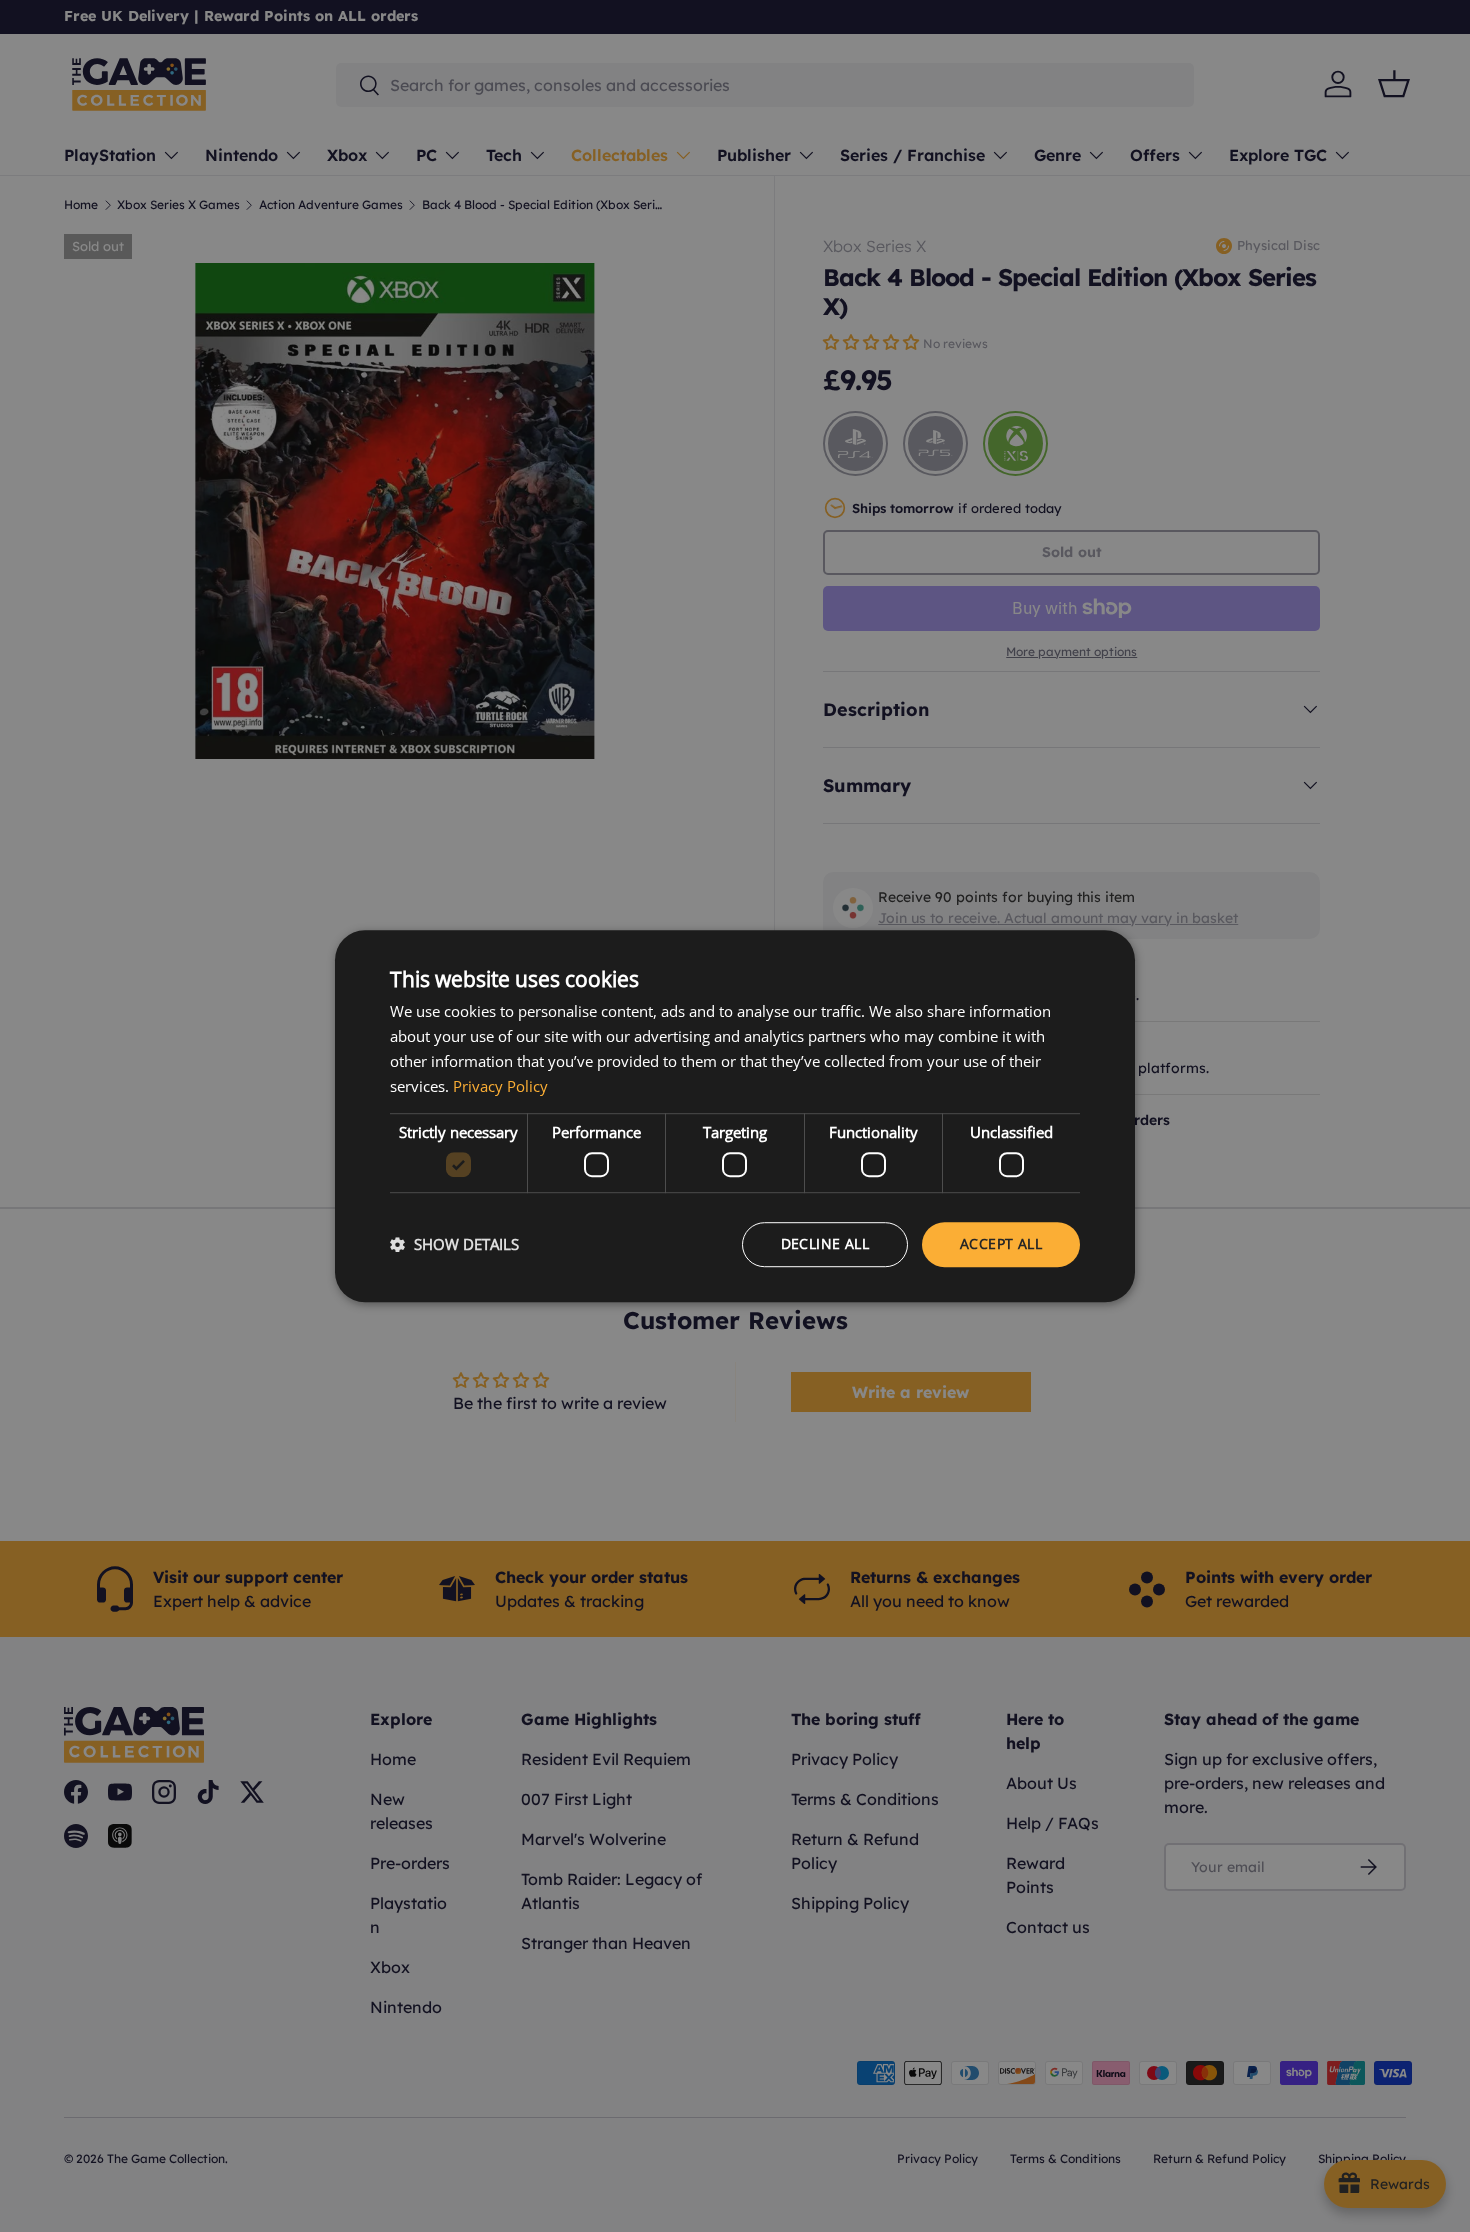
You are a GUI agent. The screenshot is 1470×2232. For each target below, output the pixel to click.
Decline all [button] (825, 1243)
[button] (454, 1244)
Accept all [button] (1001, 1243)
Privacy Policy (500, 1086)
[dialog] (735, 1116)
